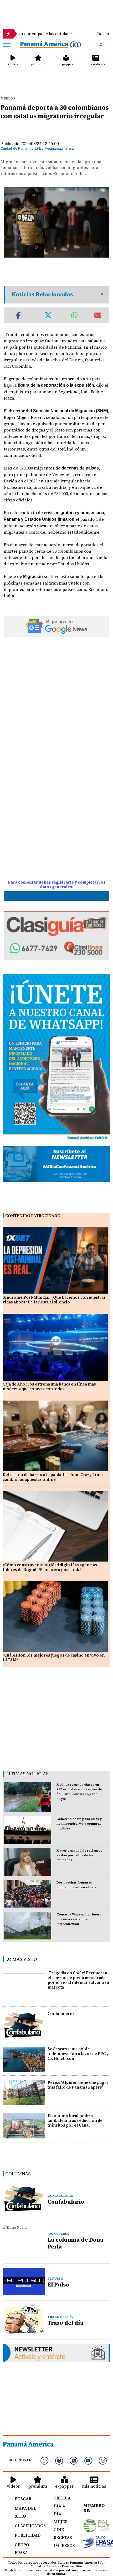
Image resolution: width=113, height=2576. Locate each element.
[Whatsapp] (44, 2461)
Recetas (63, 2537)
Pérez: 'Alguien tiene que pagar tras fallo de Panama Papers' (78, 2085)
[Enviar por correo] (98, 315)
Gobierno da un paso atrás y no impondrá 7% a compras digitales (79, 1824)
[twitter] (74, 2461)
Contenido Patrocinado (33, 1216)
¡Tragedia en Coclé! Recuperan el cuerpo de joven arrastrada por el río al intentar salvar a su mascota (78, 1980)
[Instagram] (103, 2461)
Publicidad (28, 2535)
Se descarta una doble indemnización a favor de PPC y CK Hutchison (78, 2054)
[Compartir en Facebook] (18, 315)
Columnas (18, 2174)
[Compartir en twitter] (48, 315)
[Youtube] (88, 2461)
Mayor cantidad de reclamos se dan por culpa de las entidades (79, 1855)
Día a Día (59, 2510)
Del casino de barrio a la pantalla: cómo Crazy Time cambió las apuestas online (53, 1477)
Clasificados (28, 2526)
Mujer (61, 2522)
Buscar (23, 2499)
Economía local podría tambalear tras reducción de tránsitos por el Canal (75, 2120)
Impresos (63, 2545)
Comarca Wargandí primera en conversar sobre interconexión (79, 1919)
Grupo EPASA (22, 2549)
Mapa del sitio (25, 2512)
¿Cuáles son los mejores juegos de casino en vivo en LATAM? (54, 1657)
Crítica (62, 2498)
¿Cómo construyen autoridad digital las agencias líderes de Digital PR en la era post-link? (50, 1567)
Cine (59, 2530)
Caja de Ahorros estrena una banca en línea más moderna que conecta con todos (49, 1386)
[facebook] (59, 2461)
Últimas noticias (27, 1774)
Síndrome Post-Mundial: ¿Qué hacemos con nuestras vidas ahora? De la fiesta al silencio (54, 1300)
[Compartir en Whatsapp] (75, 315)
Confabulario (61, 2013)
